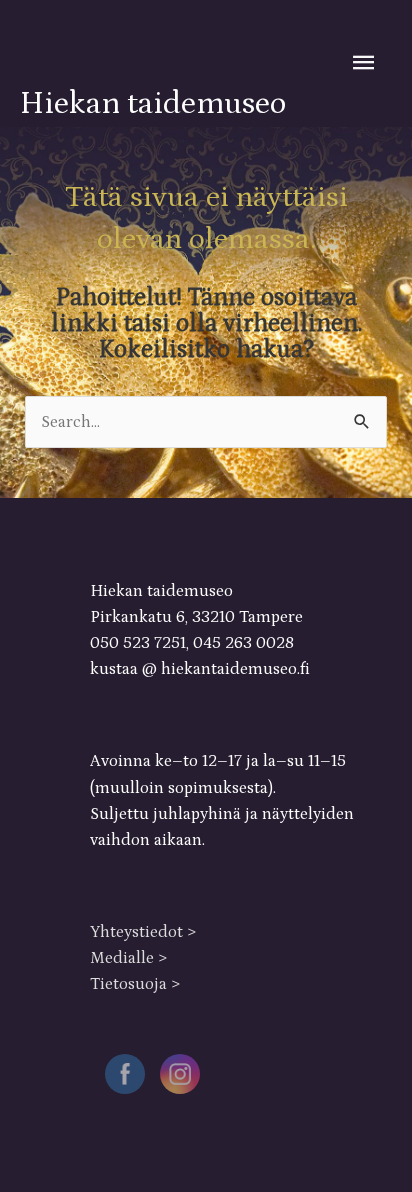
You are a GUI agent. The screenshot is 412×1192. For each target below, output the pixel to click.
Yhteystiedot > (143, 932)
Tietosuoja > (135, 984)
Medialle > (128, 958)
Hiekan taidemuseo (153, 104)
